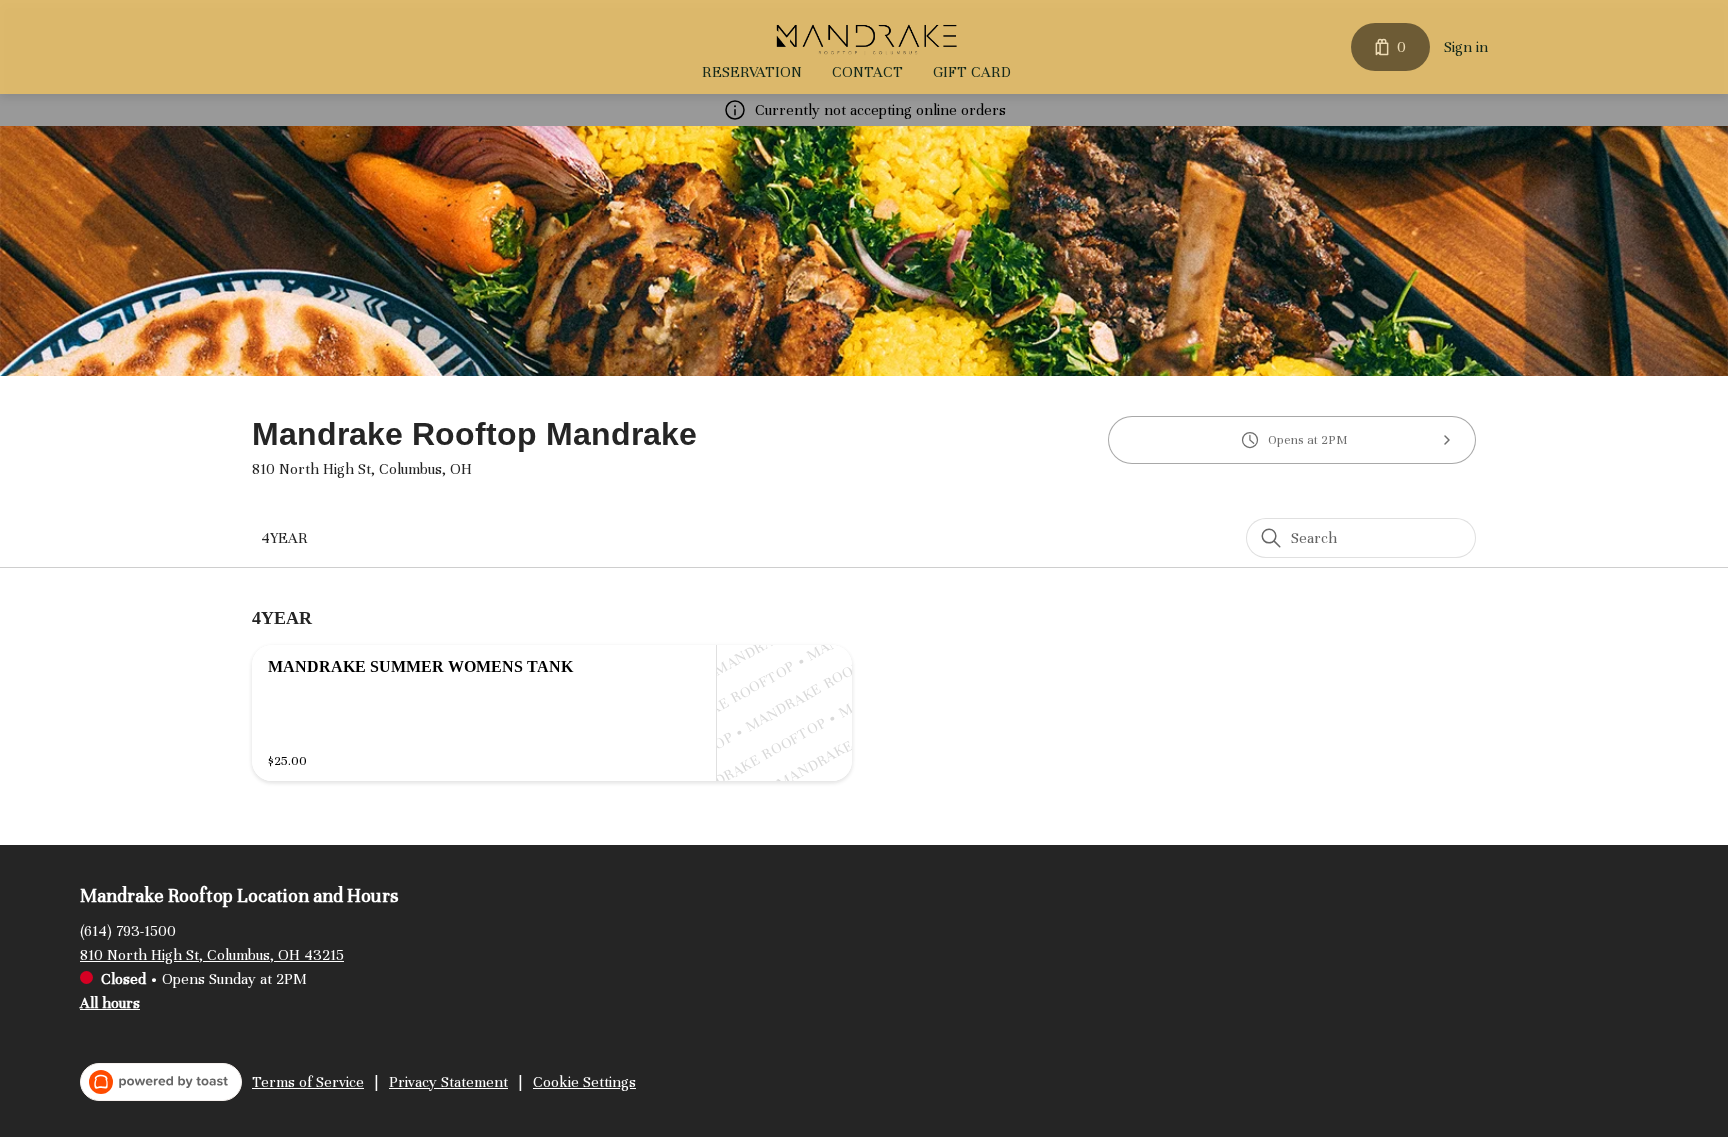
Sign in (1466, 47)
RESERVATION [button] (752, 72)
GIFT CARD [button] (972, 72)
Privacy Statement (448, 1082)
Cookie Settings (584, 1082)
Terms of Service (308, 1082)
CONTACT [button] (867, 72)
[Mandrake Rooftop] (868, 37)
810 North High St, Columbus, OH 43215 (212, 955)
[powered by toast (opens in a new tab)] (161, 1082)
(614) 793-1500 (128, 931)
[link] (284, 538)
